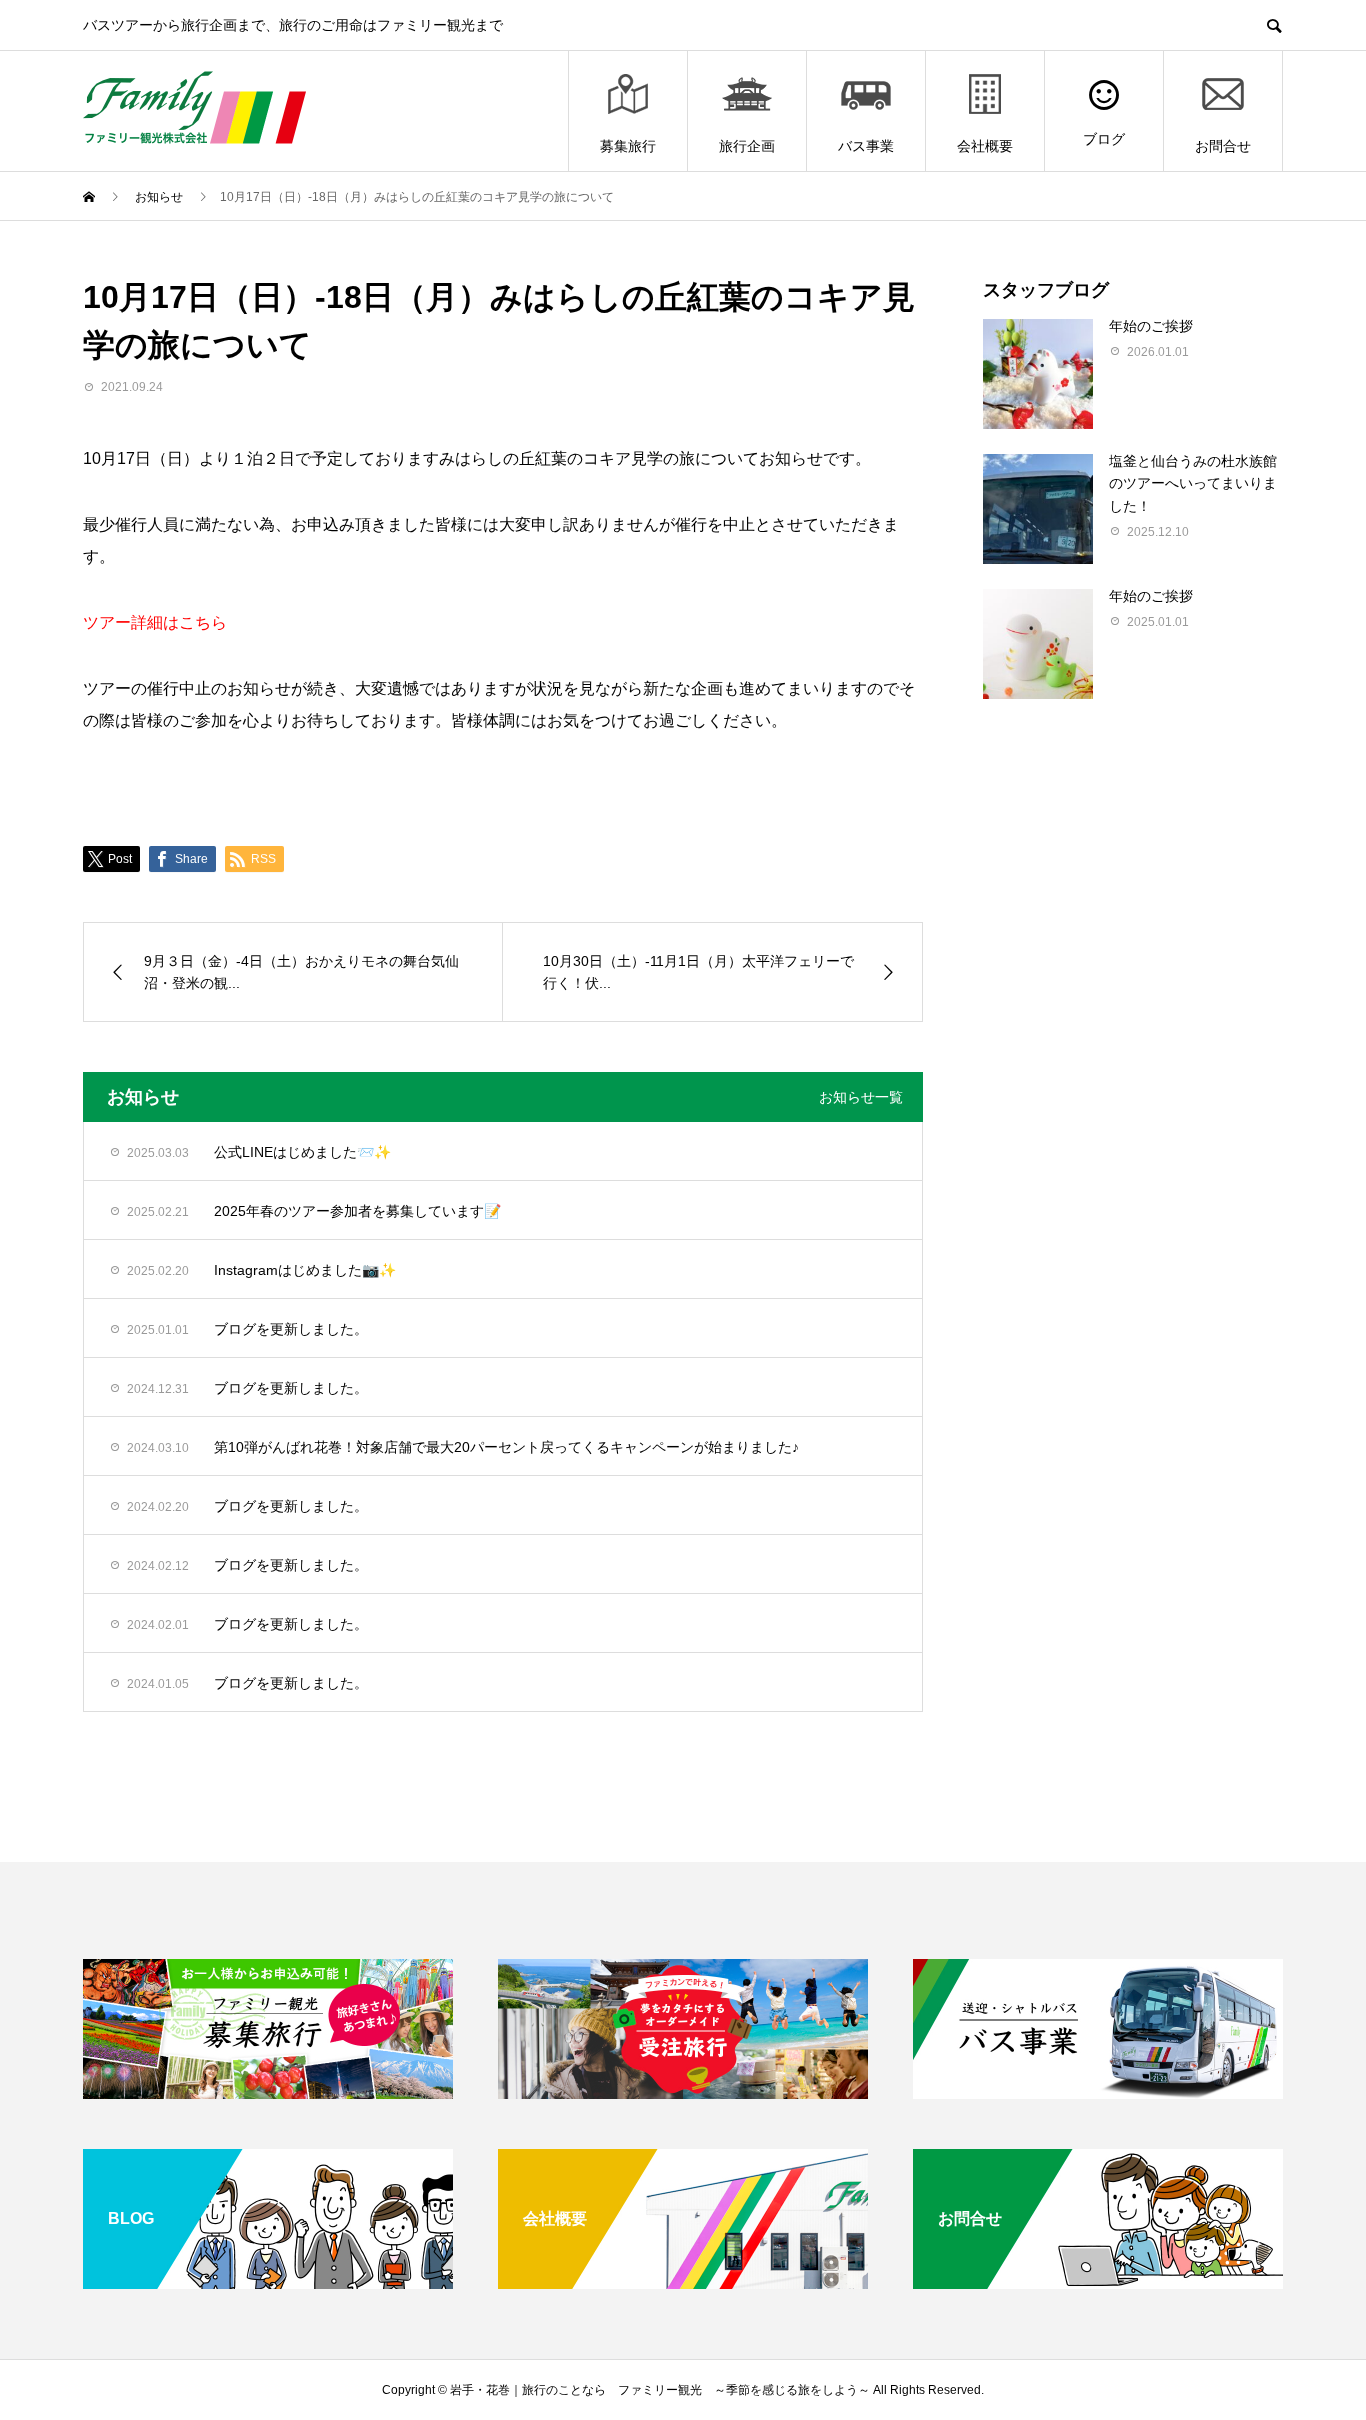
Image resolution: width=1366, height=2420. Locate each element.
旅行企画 (747, 146)
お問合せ (1223, 146)
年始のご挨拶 (1151, 326)
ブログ (1104, 139)
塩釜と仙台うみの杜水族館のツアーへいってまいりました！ (1193, 483)
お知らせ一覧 (861, 1097)
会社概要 (985, 146)
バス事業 (866, 146)
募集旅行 (628, 146)
